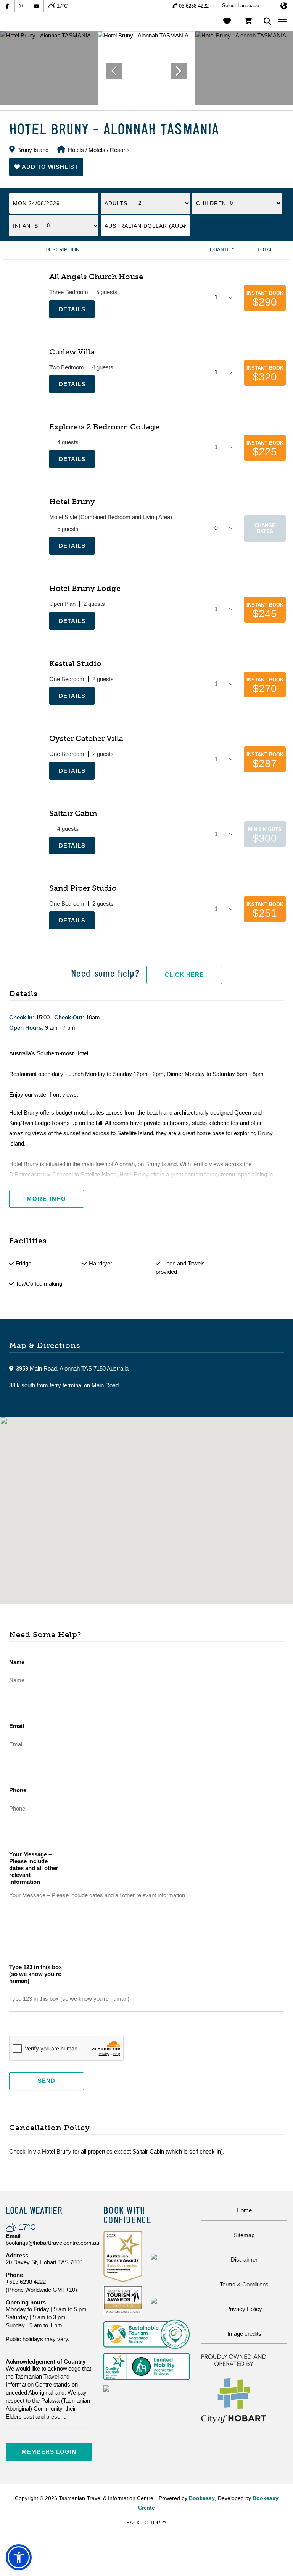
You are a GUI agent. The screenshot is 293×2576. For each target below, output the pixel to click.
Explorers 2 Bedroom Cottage (104, 427)
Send (47, 2081)
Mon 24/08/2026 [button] (36, 203)
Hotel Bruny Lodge (85, 588)
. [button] (50, 322)
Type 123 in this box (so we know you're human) (35, 1974)
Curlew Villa (72, 352)
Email (17, 1726)
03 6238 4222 (194, 6)
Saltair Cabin (73, 813)
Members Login (49, 2452)
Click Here (184, 975)
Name (17, 1662)
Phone (18, 1790)
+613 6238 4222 (26, 2282)
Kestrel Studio (75, 663)
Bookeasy (202, 2498)
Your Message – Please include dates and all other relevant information (34, 1868)
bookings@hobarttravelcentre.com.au (52, 2243)
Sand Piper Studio (83, 888)
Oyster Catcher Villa (86, 738)
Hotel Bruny (72, 502)
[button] (46, 167)
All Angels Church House (96, 277)
